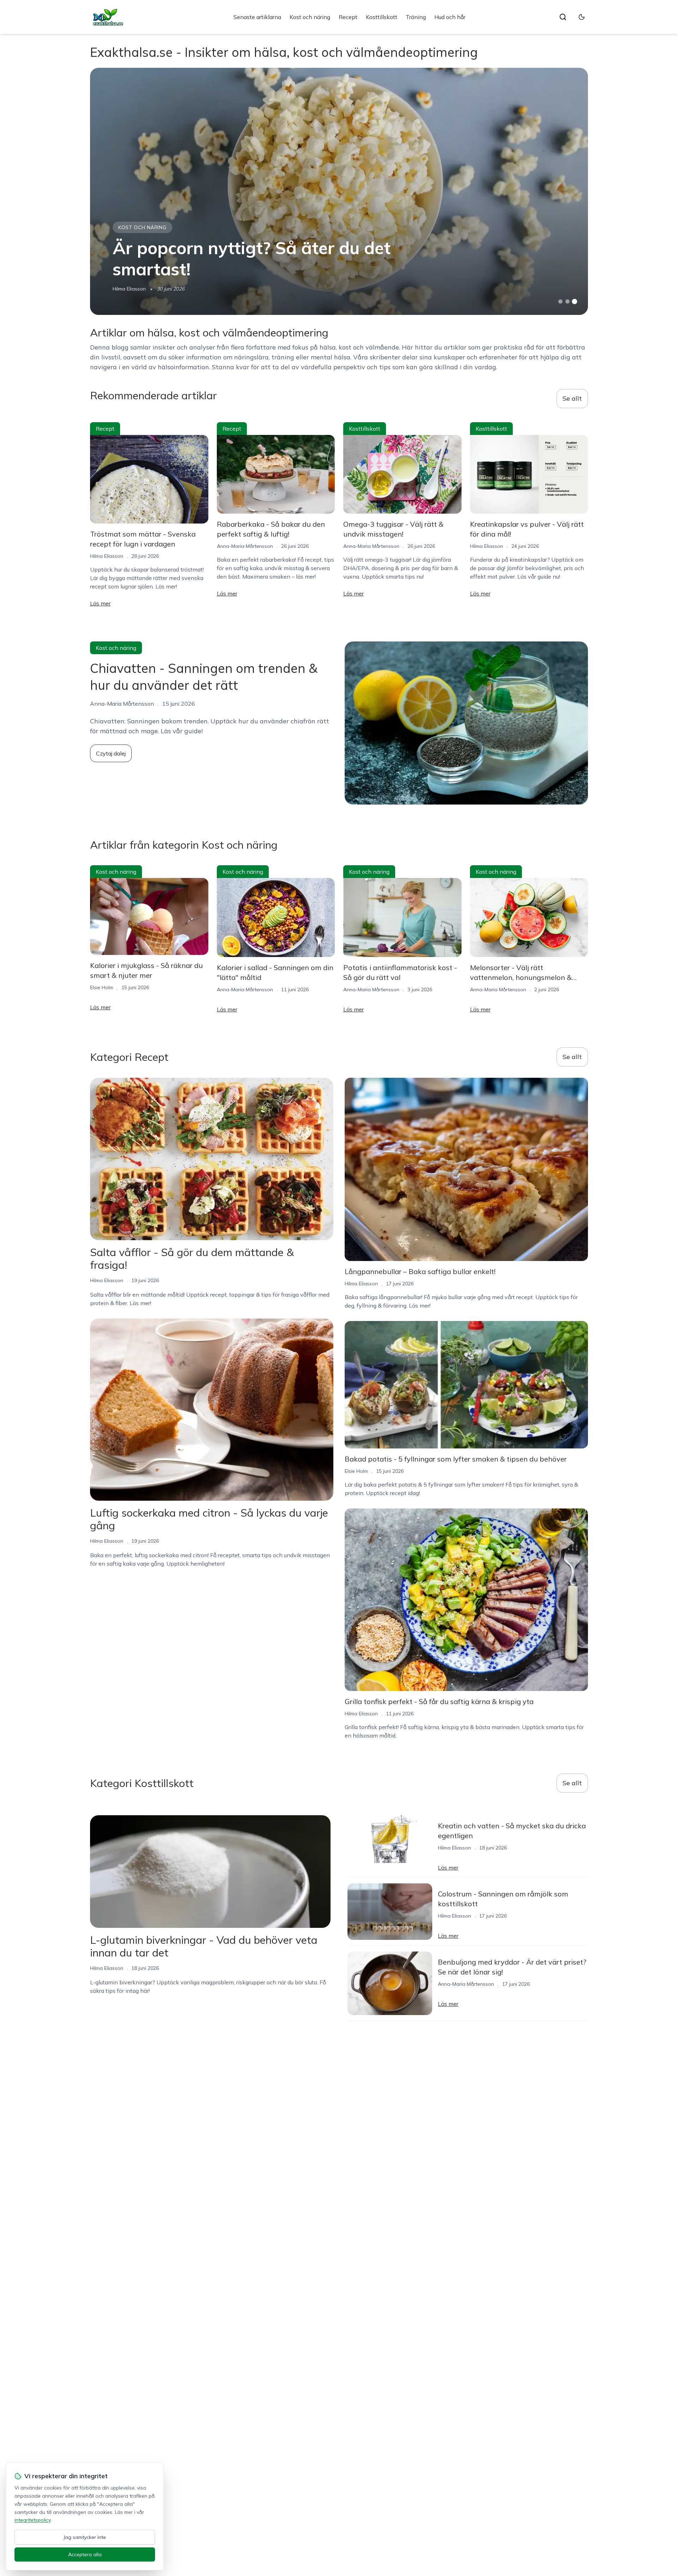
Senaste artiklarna (257, 17)
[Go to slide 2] (567, 301)
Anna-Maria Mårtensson (245, 546)
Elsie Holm (102, 987)
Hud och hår (450, 17)
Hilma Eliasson (129, 289)
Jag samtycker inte (85, 2537)
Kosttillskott (382, 17)
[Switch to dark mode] (582, 17)
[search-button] (563, 17)
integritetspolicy (32, 2520)
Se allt (572, 398)
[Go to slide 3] (575, 302)
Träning (416, 17)
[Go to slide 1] (560, 301)
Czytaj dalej (111, 753)
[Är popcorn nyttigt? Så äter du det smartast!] (339, 191)
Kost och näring (310, 17)
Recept (348, 17)
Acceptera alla (85, 2554)
